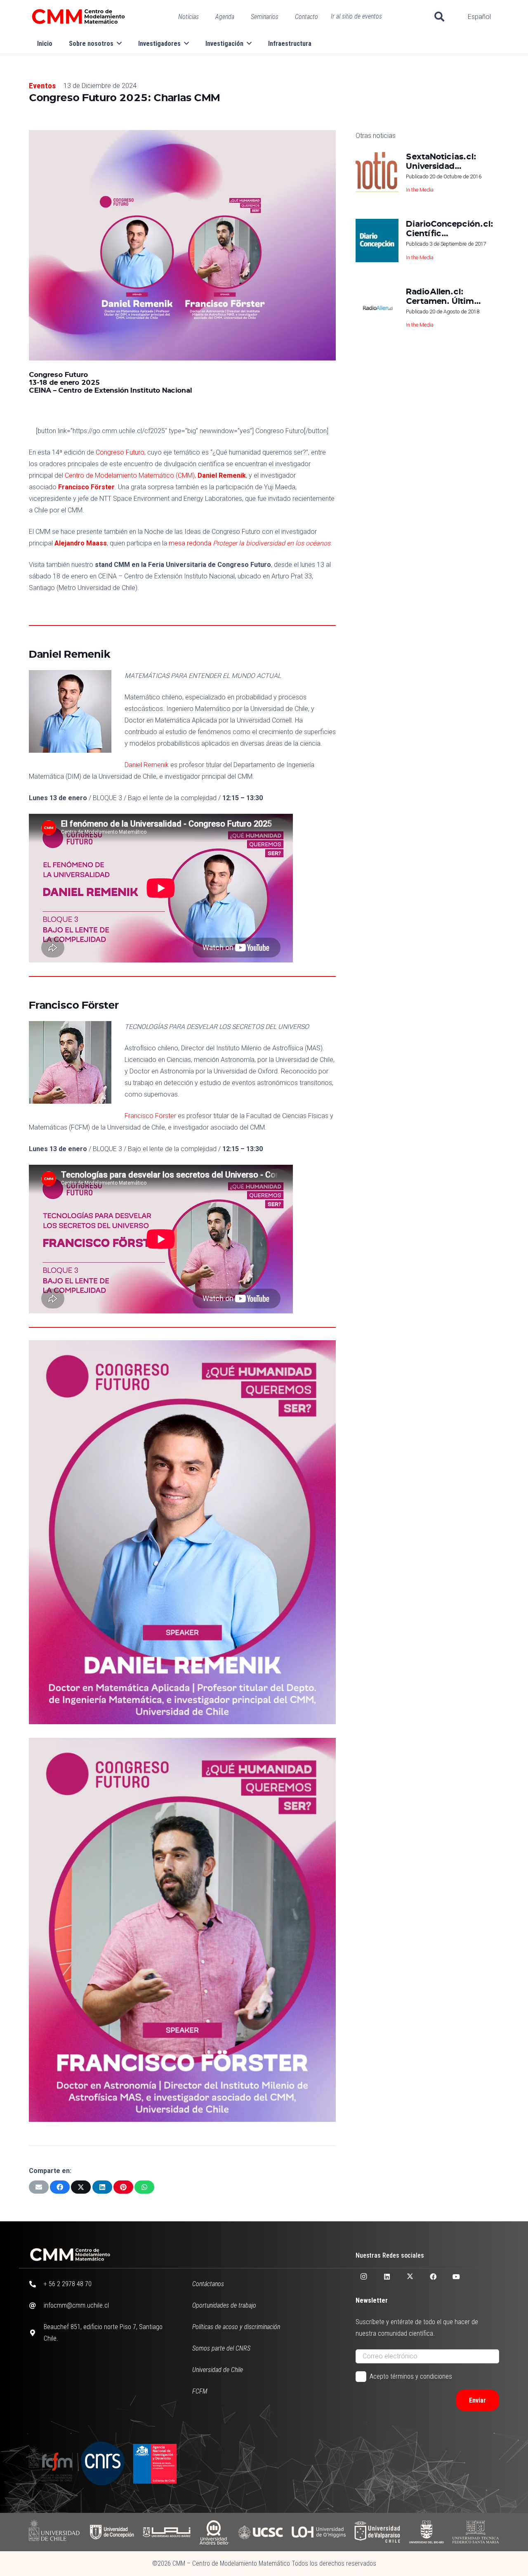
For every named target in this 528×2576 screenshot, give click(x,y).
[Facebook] (433, 2277)
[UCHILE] (55, 2532)
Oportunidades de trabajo (224, 2305)
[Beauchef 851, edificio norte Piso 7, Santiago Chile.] (36, 2333)
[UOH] (319, 2532)
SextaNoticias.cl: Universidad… (441, 161)
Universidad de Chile (218, 2370)
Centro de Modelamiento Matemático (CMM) (130, 475)
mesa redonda (250, 543)
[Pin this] (123, 2187)
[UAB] (214, 2532)
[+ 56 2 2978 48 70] (36, 2284)
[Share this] (60, 2187)
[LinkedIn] (387, 2277)
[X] (410, 2277)
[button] (440, 17)
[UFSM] (476, 2532)
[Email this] (39, 2187)
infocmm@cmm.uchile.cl (76, 2305)
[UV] (377, 2532)
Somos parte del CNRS (221, 2348)
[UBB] (427, 2532)
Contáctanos (208, 2284)
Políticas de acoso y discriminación (236, 2327)
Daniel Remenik (222, 475)
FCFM (200, 2391)
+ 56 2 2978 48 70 (68, 2284)
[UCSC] (260, 2532)
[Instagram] (364, 2277)
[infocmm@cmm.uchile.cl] (36, 2306)
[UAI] (167, 2532)
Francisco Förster (86, 487)
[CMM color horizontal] (78, 17)
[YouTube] (456, 2277)
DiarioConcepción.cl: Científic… (450, 228)
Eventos (42, 86)
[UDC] (112, 2532)
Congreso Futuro (120, 452)
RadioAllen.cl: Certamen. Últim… (443, 295)
